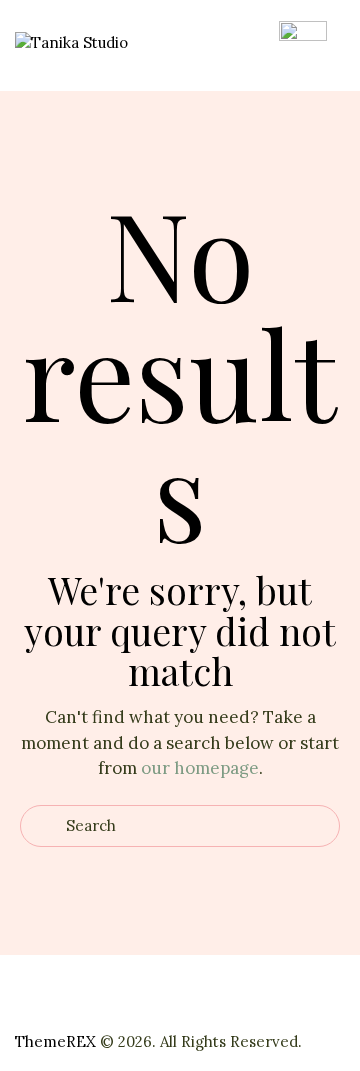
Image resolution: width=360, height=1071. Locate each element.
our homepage (200, 768)
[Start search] (43, 826)
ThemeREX (55, 1041)
